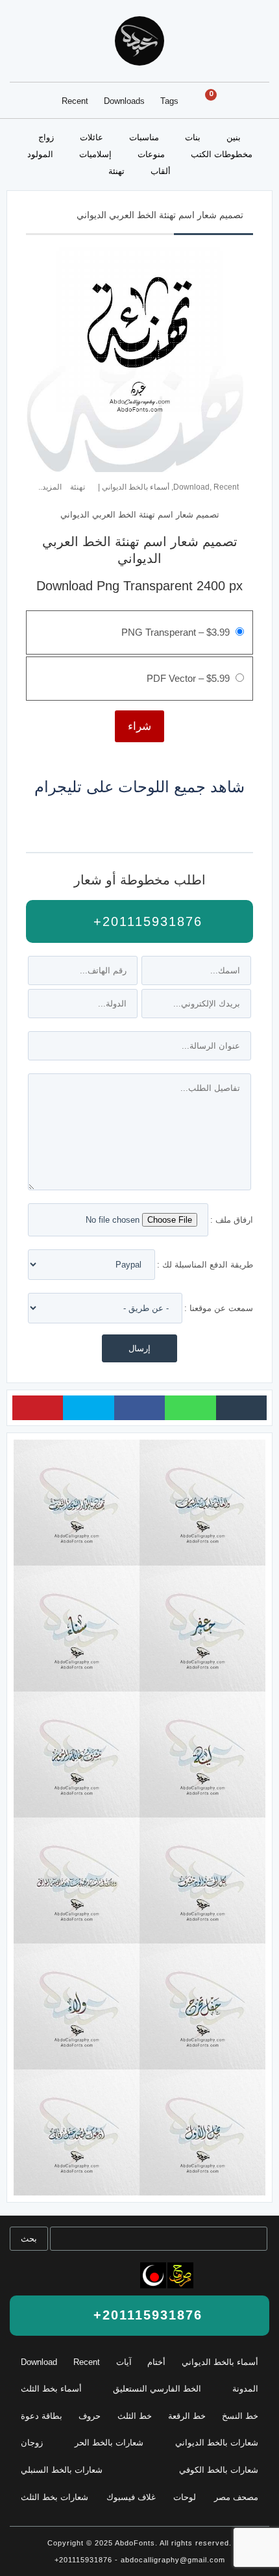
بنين (234, 137)
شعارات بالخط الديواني (217, 2443)
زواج (46, 137)
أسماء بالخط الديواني (136, 487)
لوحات (185, 2497)
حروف (90, 2416)
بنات (193, 137)
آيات (124, 2362)
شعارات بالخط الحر (109, 2443)
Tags (169, 101)
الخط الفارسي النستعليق (157, 2389)
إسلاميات (95, 154)
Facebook (139, 1408)
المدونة (245, 2389)
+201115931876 (145, 921)
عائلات (91, 137)
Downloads (124, 101)
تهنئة (116, 171)
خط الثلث (135, 2416)
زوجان (32, 2443)
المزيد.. (50, 487)
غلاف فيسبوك (131, 2497)
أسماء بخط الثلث (51, 2389)
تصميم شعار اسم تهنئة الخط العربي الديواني (160, 215)
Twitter (88, 1408)
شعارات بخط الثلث (55, 2497)
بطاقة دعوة (42, 2416)
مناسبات (144, 137)
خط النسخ (240, 2416)
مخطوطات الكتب (222, 154)
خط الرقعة (187, 2416)
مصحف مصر (236, 2497)
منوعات (151, 154)
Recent (75, 101)
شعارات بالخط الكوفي (219, 2470)
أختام (156, 2362)
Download (191, 487)
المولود (40, 154)
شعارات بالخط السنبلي (62, 2470)
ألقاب (161, 171)
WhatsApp (190, 1408)
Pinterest (38, 1408)
